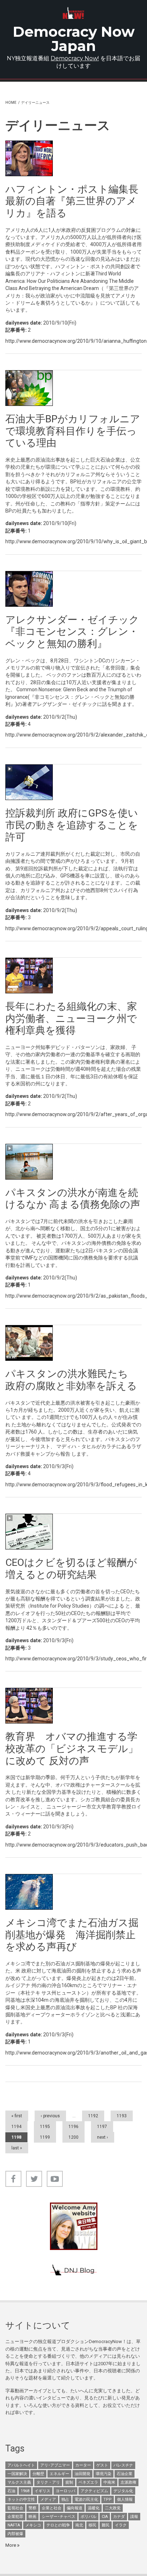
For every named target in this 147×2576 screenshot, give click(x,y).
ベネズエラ (88, 2482)
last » (17, 2148)
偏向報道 (75, 2508)
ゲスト (102, 2465)
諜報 (134, 2517)
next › (103, 2137)
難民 (106, 2525)
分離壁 (38, 2474)
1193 (122, 2116)
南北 (79, 2525)
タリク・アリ (48, 2482)
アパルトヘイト (21, 2465)
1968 (25, 2491)
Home (11, 103)
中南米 (109, 2482)
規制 (69, 2482)
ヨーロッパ (65, 2491)
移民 (92, 2525)
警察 (32, 2508)
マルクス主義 (19, 2482)
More (11, 2545)
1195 (45, 2127)
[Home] (74, 13)
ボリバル (88, 2517)
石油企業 (125, 2474)
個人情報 (125, 2499)
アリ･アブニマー (55, 2465)
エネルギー (59, 2474)
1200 (73, 2137)
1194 (16, 2127)
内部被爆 (15, 2534)
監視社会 (15, 2508)
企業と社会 (52, 2508)
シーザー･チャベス (59, 2517)
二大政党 (113, 2508)
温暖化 (94, 2508)
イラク (121, 2525)
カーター (83, 2465)
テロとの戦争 (58, 2525)
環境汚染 (103, 2474)
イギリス (42, 2491)
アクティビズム (94, 2491)
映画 (32, 2517)
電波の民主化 (86, 2499)
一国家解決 (17, 2474)
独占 (65, 2499)
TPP (108, 2499)
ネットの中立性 (21, 2499)
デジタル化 (123, 2491)
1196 (73, 2127)
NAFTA (14, 2525)
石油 (11, 2491)
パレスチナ (123, 2465)
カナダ (119, 2517)
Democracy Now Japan (74, 39)
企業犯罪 (15, 2517)
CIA (105, 2517)
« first (17, 2116)
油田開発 (82, 2474)
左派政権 (128, 2482)
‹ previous (50, 2116)
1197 (102, 2127)
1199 (45, 2137)
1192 (93, 2116)
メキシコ (33, 2525)
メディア (48, 2499)
